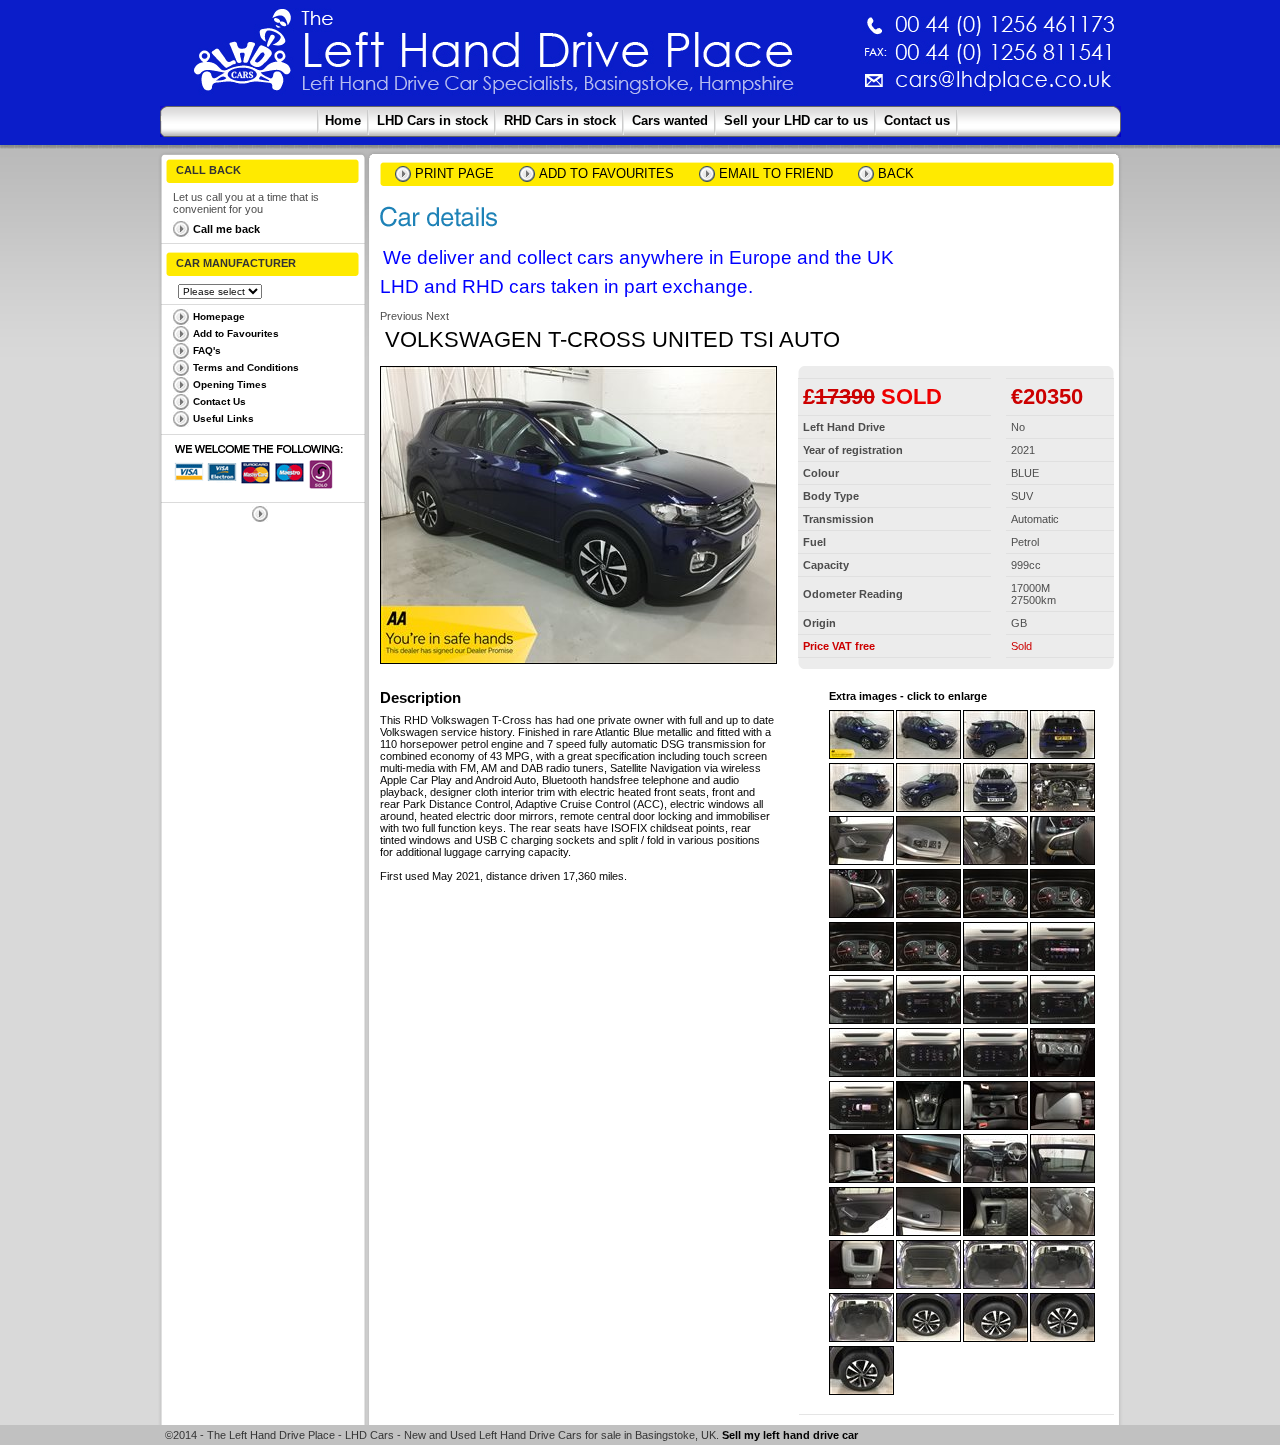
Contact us (917, 120)
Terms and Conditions (246, 367)
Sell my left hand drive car (790, 1435)
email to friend (776, 173)
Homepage (219, 316)
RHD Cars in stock (560, 120)
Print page (454, 173)
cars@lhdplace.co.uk (794, 87)
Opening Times (230, 384)
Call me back (226, 229)
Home (343, 120)
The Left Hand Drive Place (243, 56)
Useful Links (223, 418)
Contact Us (219, 401)
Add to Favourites (236, 333)
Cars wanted (670, 120)
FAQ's (207, 350)
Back (896, 173)
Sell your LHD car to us (796, 120)
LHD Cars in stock (432, 120)
